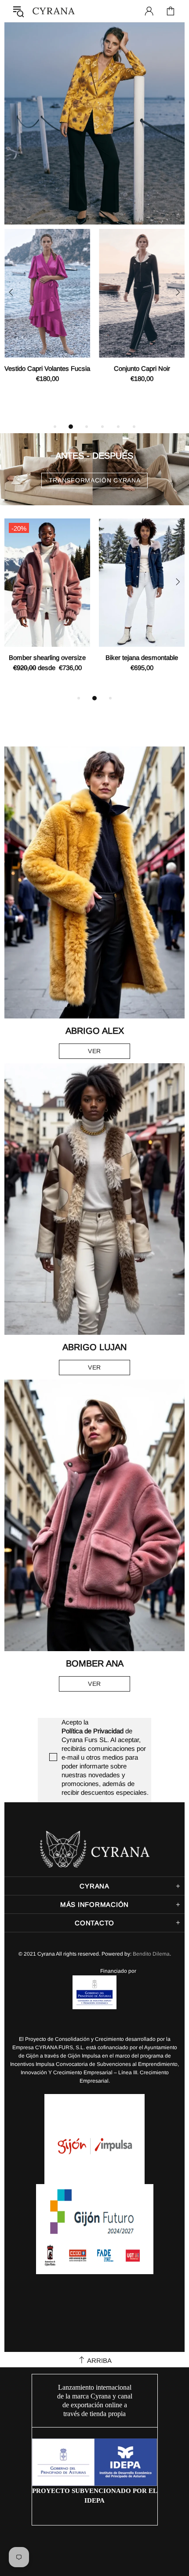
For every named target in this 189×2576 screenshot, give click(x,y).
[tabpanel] (47, 316)
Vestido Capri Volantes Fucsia (47, 368)
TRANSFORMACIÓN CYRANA (95, 480)
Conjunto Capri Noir (142, 368)
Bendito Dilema (151, 1954)
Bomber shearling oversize (47, 658)
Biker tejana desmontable (142, 658)
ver (94, 1051)
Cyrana (54, 11)
